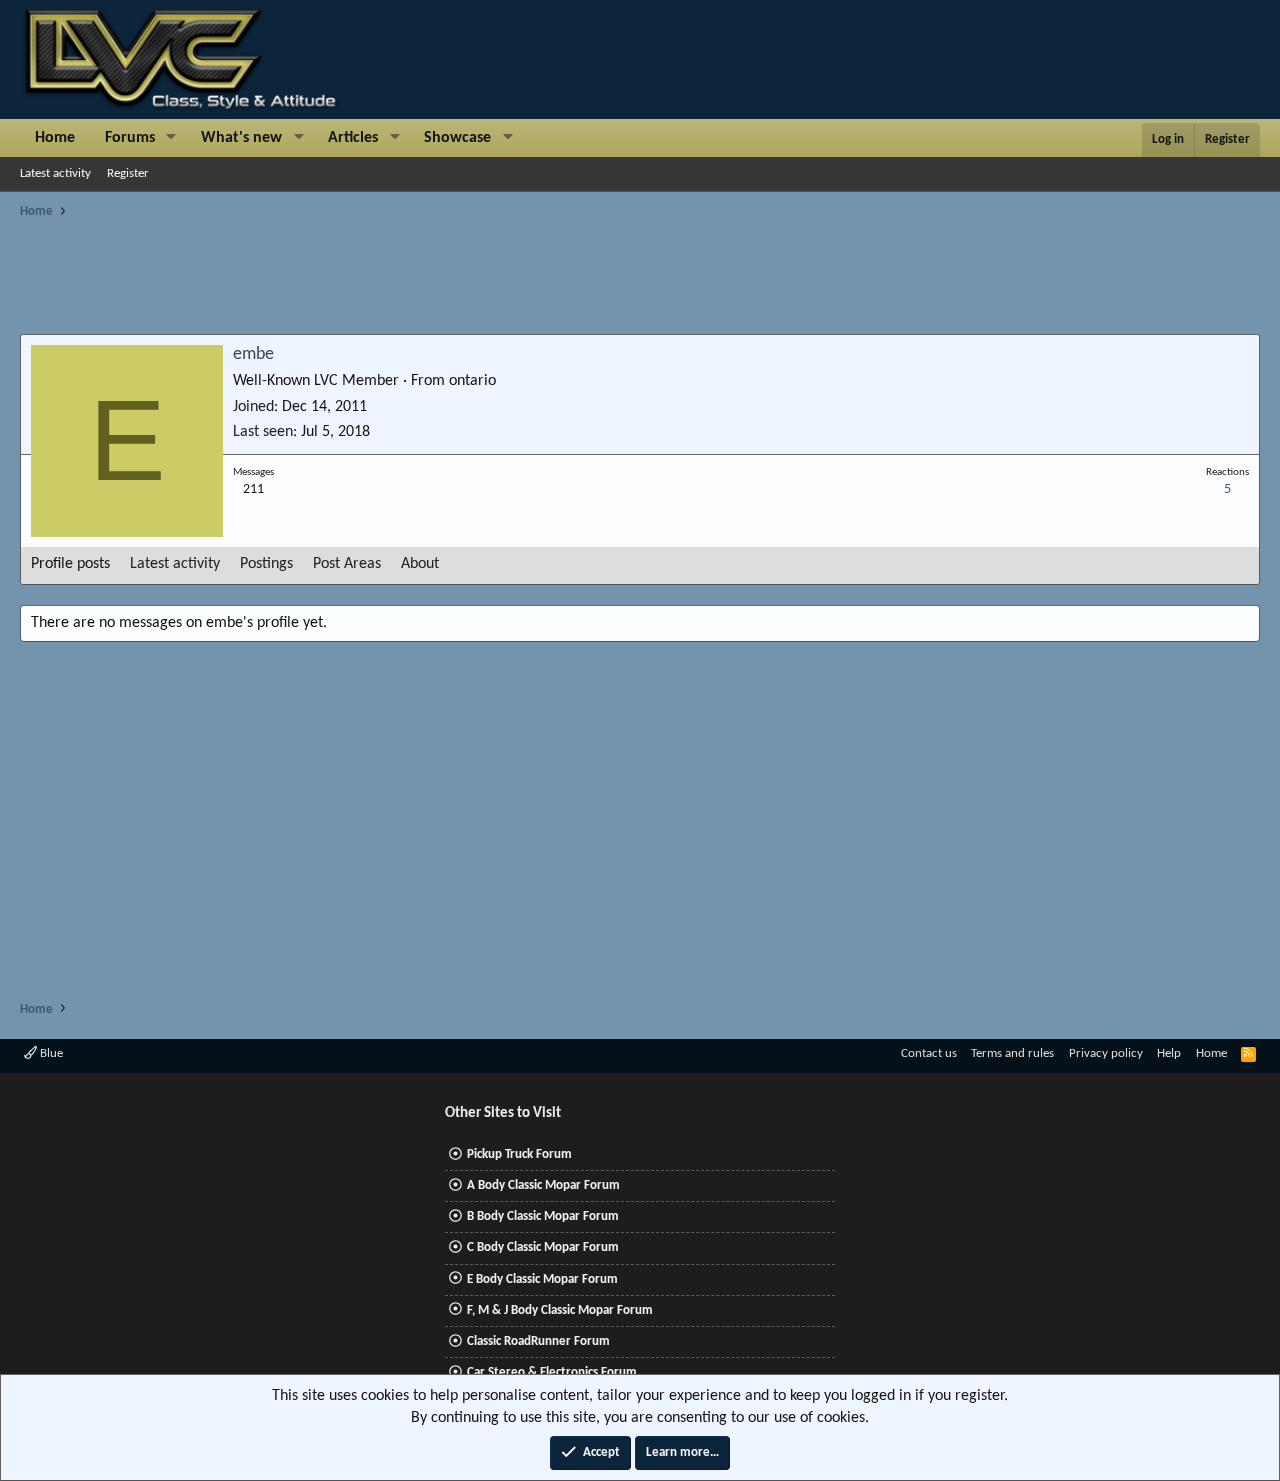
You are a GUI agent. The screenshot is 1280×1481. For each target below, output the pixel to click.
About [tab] (420, 564)
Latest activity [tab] (175, 564)
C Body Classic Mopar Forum (543, 1247)
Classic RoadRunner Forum (538, 1341)
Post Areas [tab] (347, 564)
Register (128, 173)
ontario (472, 381)
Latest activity (55, 173)
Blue (50, 1053)
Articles (353, 138)
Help (1169, 1053)
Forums (130, 138)
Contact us (929, 1053)
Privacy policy (1106, 1053)
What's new (241, 138)
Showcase (457, 138)
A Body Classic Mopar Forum (543, 1185)
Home (55, 138)
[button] (171, 138)
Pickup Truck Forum (519, 1154)
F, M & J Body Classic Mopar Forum (560, 1310)
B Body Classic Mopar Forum (543, 1216)
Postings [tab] (266, 564)
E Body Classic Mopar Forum (542, 1279)
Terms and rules (1012, 1053)
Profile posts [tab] (70, 564)
